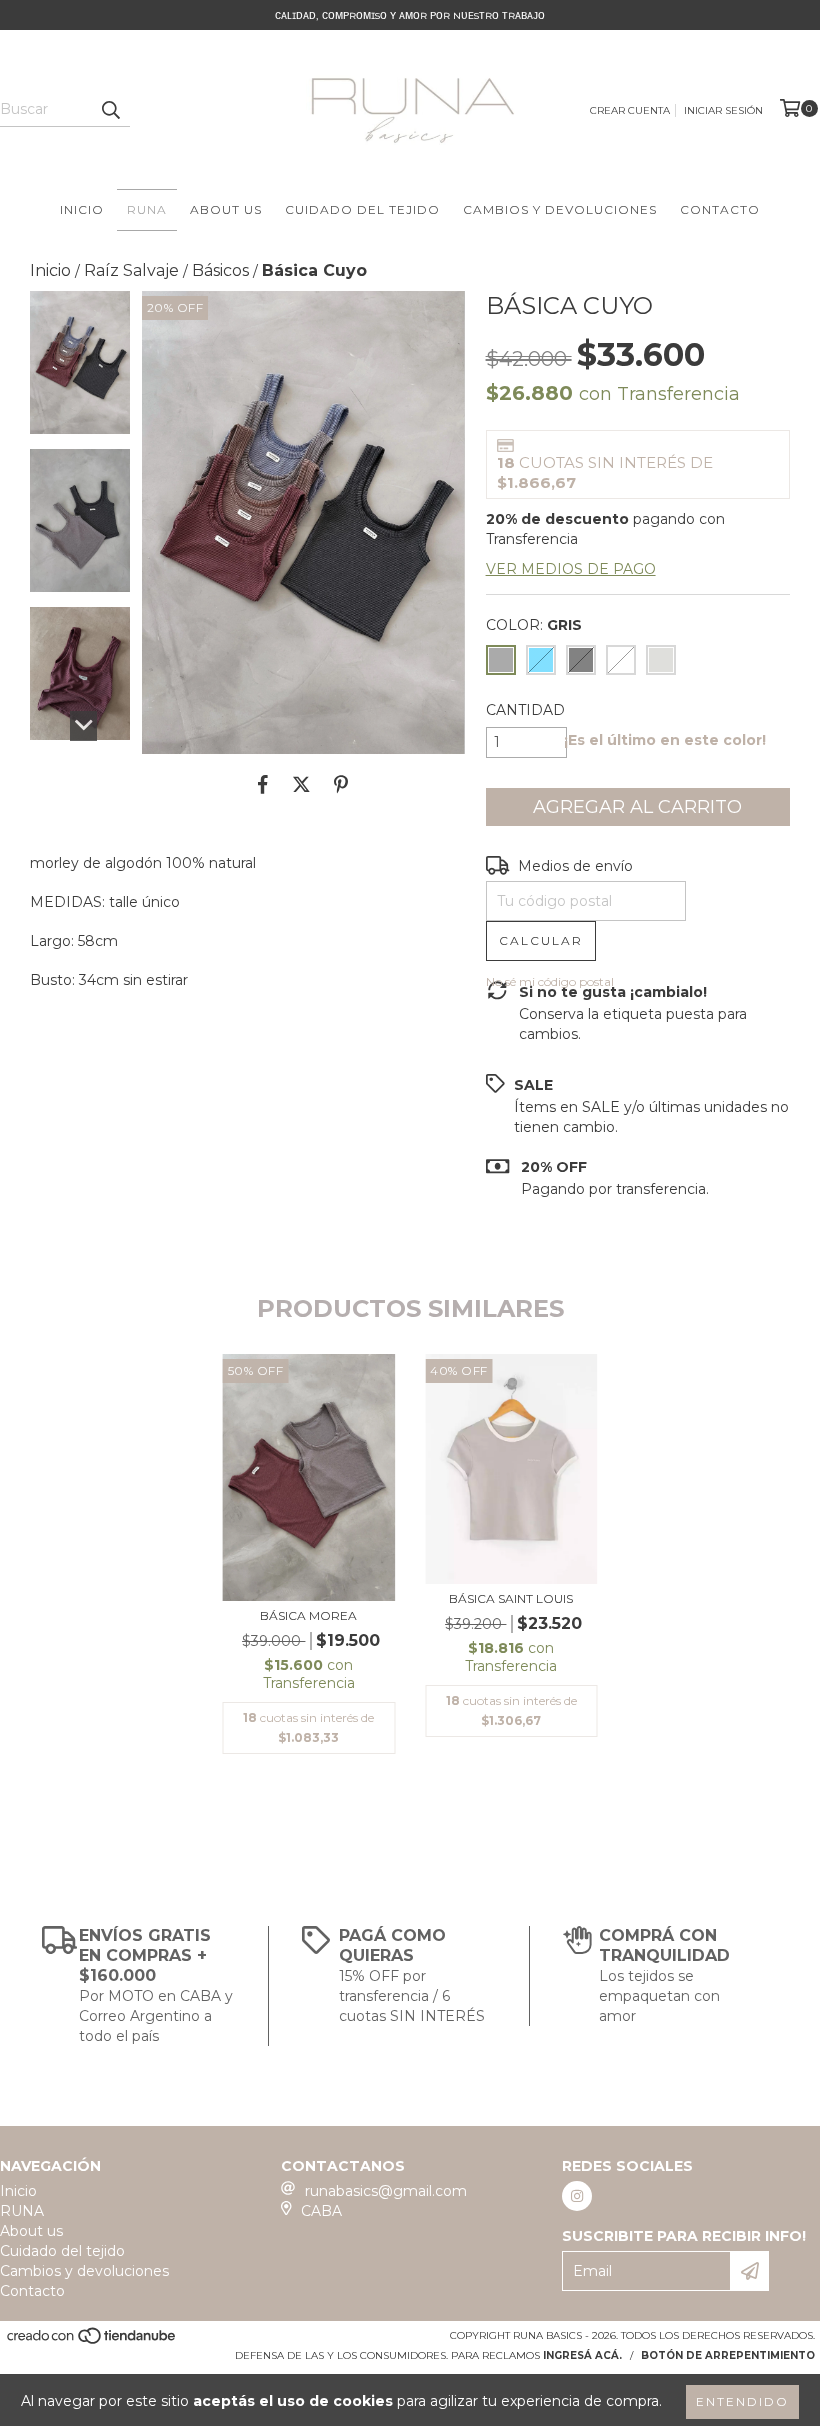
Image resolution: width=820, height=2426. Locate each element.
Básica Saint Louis (511, 1598)
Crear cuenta (630, 110)
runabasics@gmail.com (386, 2191)
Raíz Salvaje (131, 270)
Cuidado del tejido (362, 209)
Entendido (742, 2401)
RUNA (147, 209)
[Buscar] (110, 109)
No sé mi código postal (550, 981)
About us (226, 209)
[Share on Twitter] (301, 784)
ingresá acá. (582, 2355)
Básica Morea (308, 1615)
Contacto (720, 209)
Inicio (82, 209)
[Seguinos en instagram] (577, 2196)
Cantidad (525, 710)
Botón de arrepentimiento (728, 2355)
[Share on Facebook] (263, 784)
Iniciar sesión (723, 110)
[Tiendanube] (92, 2342)
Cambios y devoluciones (560, 209)
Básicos (220, 270)
